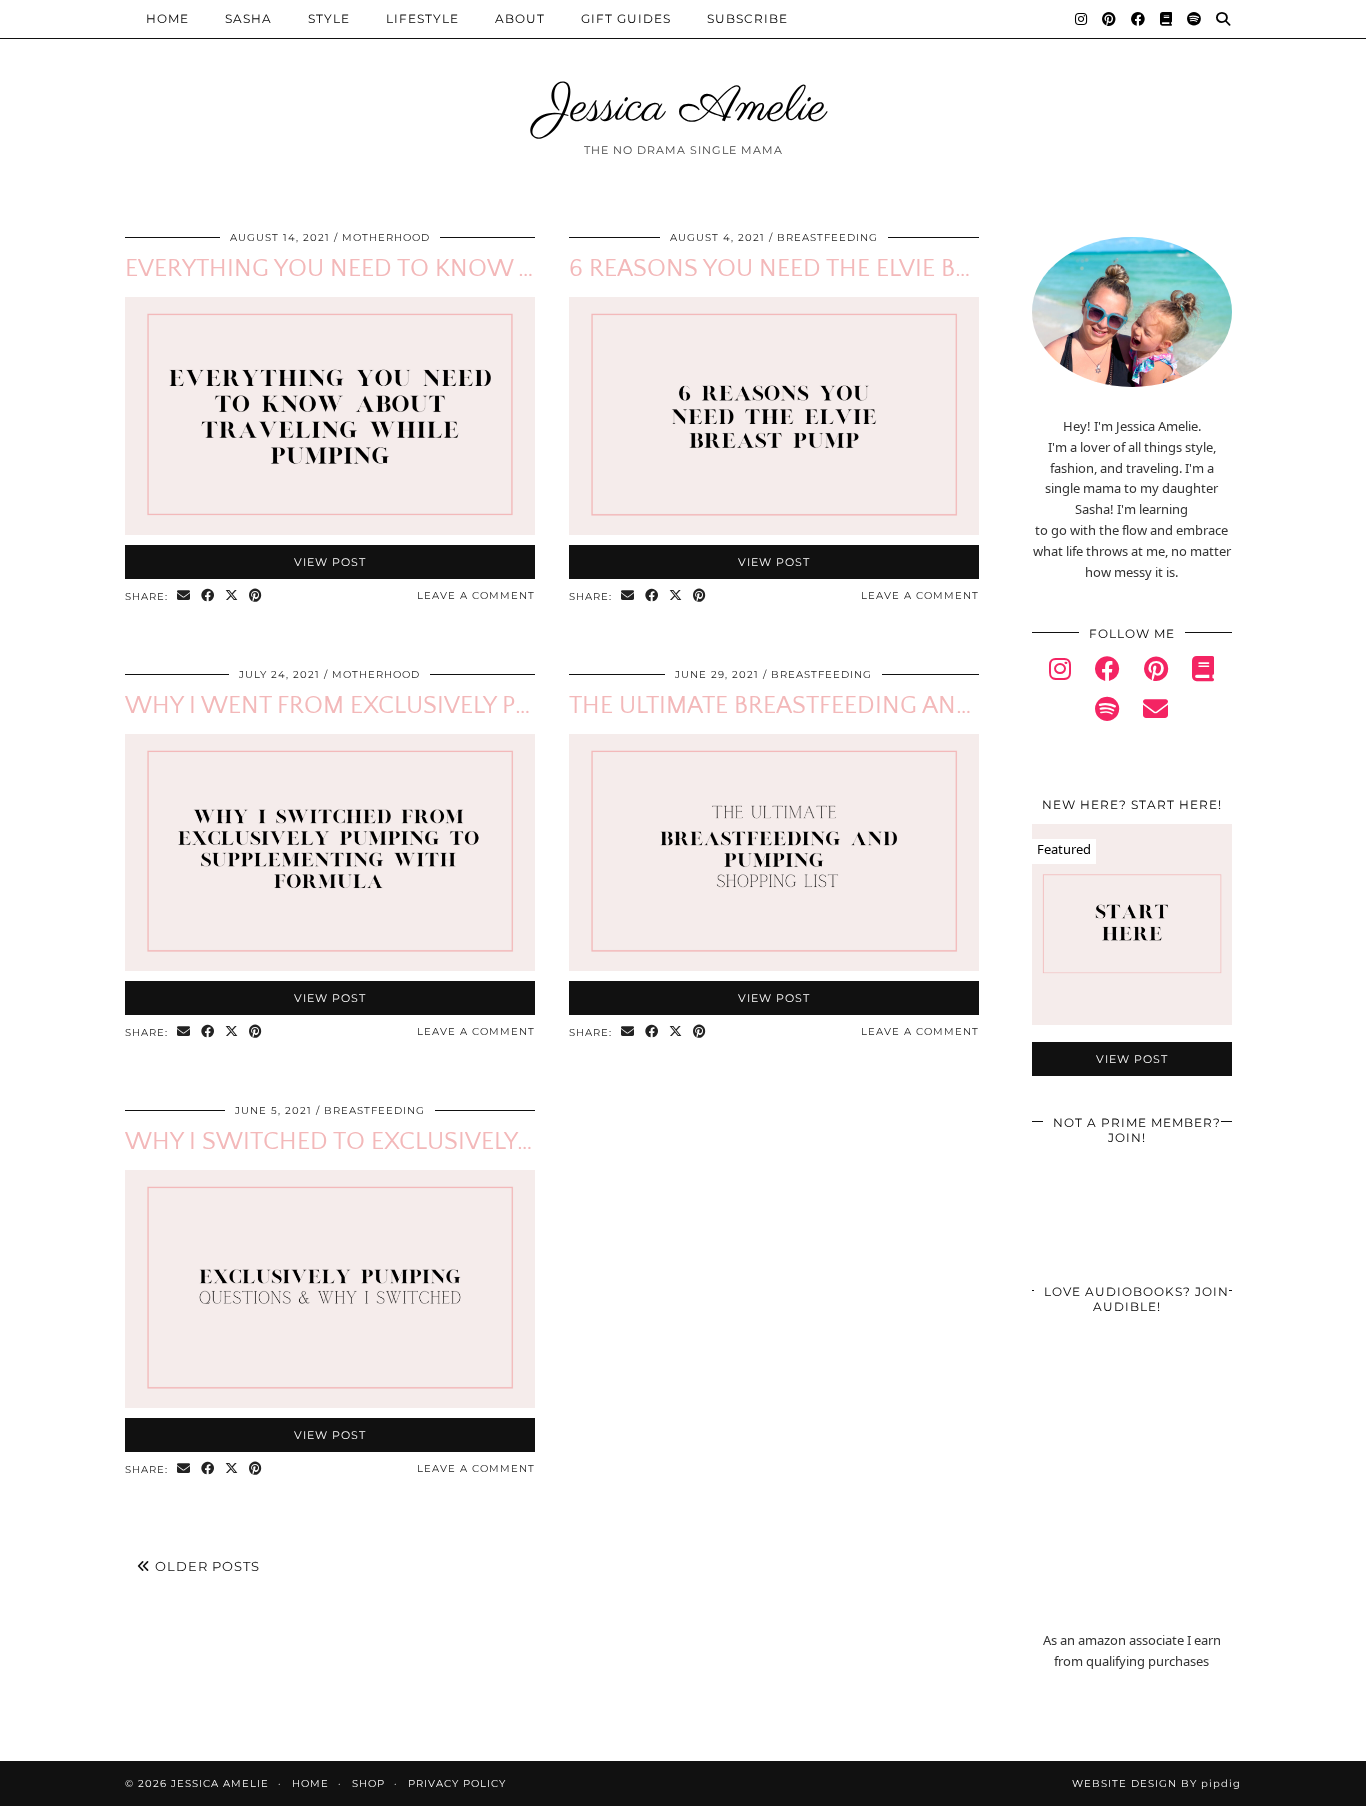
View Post (330, 562)
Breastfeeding (827, 237)
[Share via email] (184, 596)
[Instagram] (1081, 19)
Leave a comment (476, 595)
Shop (368, 1783)
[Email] (1155, 712)
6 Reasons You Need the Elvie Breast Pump (832, 269)
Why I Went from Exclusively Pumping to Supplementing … (493, 706)
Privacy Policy (457, 1783)
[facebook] (1107, 672)
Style (329, 18)
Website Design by (1156, 1783)
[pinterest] (1156, 672)
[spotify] (1107, 712)
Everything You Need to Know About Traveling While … (477, 269)
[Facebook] (1138, 19)
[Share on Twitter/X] (232, 596)
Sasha (248, 18)
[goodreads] (1203, 672)
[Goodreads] (1166, 19)
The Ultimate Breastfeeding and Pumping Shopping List (916, 706)
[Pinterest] (1109, 19)
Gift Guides (626, 18)
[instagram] (1060, 672)
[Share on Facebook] (208, 596)
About (520, 18)
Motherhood (386, 237)
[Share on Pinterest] (256, 596)
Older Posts (205, 1566)
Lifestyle (422, 18)
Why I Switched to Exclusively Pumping (377, 1142)
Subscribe (747, 18)
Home (167, 18)
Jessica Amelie (683, 108)
